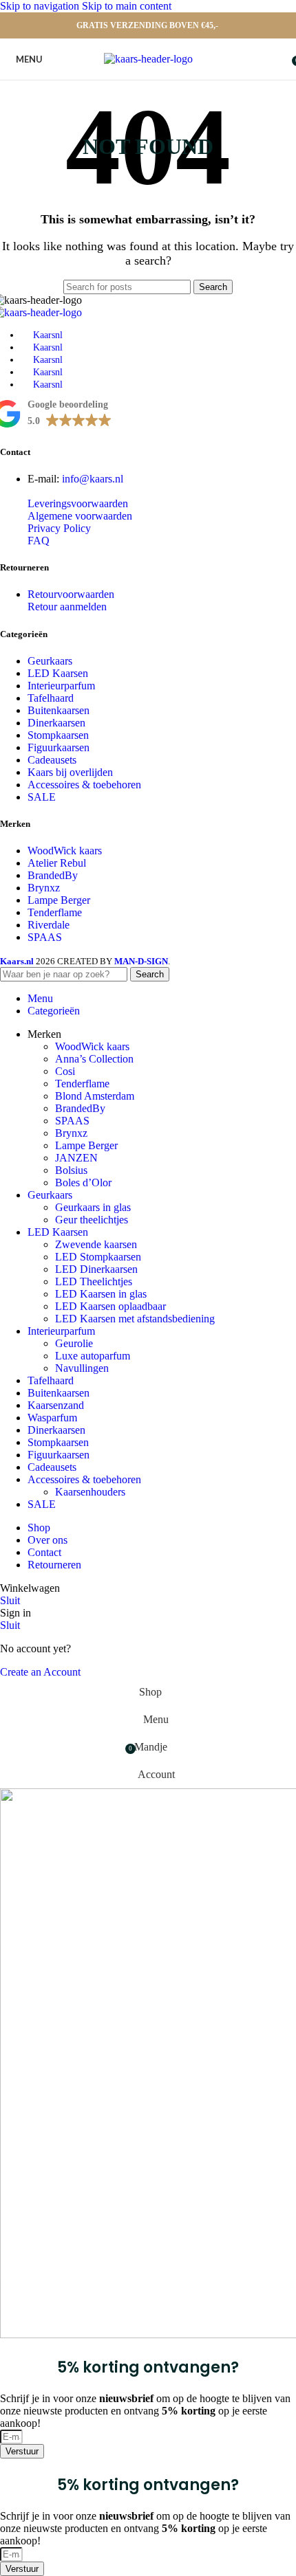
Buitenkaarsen (59, 710)
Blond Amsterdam (95, 1096)
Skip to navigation (41, 6)
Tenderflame (55, 912)
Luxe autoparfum (93, 1356)
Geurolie (74, 1343)
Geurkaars (50, 661)
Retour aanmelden (67, 607)
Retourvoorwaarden (71, 594)
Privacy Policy (59, 528)
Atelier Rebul (57, 863)
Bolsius (71, 1170)
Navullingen (82, 1368)
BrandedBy (53, 875)
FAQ (39, 541)
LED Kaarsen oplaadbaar (110, 1306)
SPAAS (45, 937)
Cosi (65, 1071)
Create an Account (40, 1672)
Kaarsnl (48, 335)
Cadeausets (52, 760)
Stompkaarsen (58, 735)
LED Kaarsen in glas (101, 1294)
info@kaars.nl (93, 479)
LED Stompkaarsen (98, 1257)
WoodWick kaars (65, 851)
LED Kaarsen (58, 673)
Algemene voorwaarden (80, 516)
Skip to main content (127, 6)
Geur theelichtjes (92, 1220)
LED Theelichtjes (94, 1281)
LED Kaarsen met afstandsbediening (135, 1319)
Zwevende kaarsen (96, 1244)
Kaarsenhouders (90, 1492)
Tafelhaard (51, 698)
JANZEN (76, 1158)
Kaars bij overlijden (70, 772)
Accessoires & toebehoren (84, 785)
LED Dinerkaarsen (96, 1269)
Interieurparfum (61, 686)
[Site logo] (148, 59)
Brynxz (44, 888)
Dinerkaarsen (56, 723)
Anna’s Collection (94, 1059)
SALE (42, 797)
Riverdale (49, 925)
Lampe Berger (59, 900)
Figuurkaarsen (59, 747)
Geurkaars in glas (93, 1207)
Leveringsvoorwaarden (78, 503)
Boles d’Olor (83, 1182)
